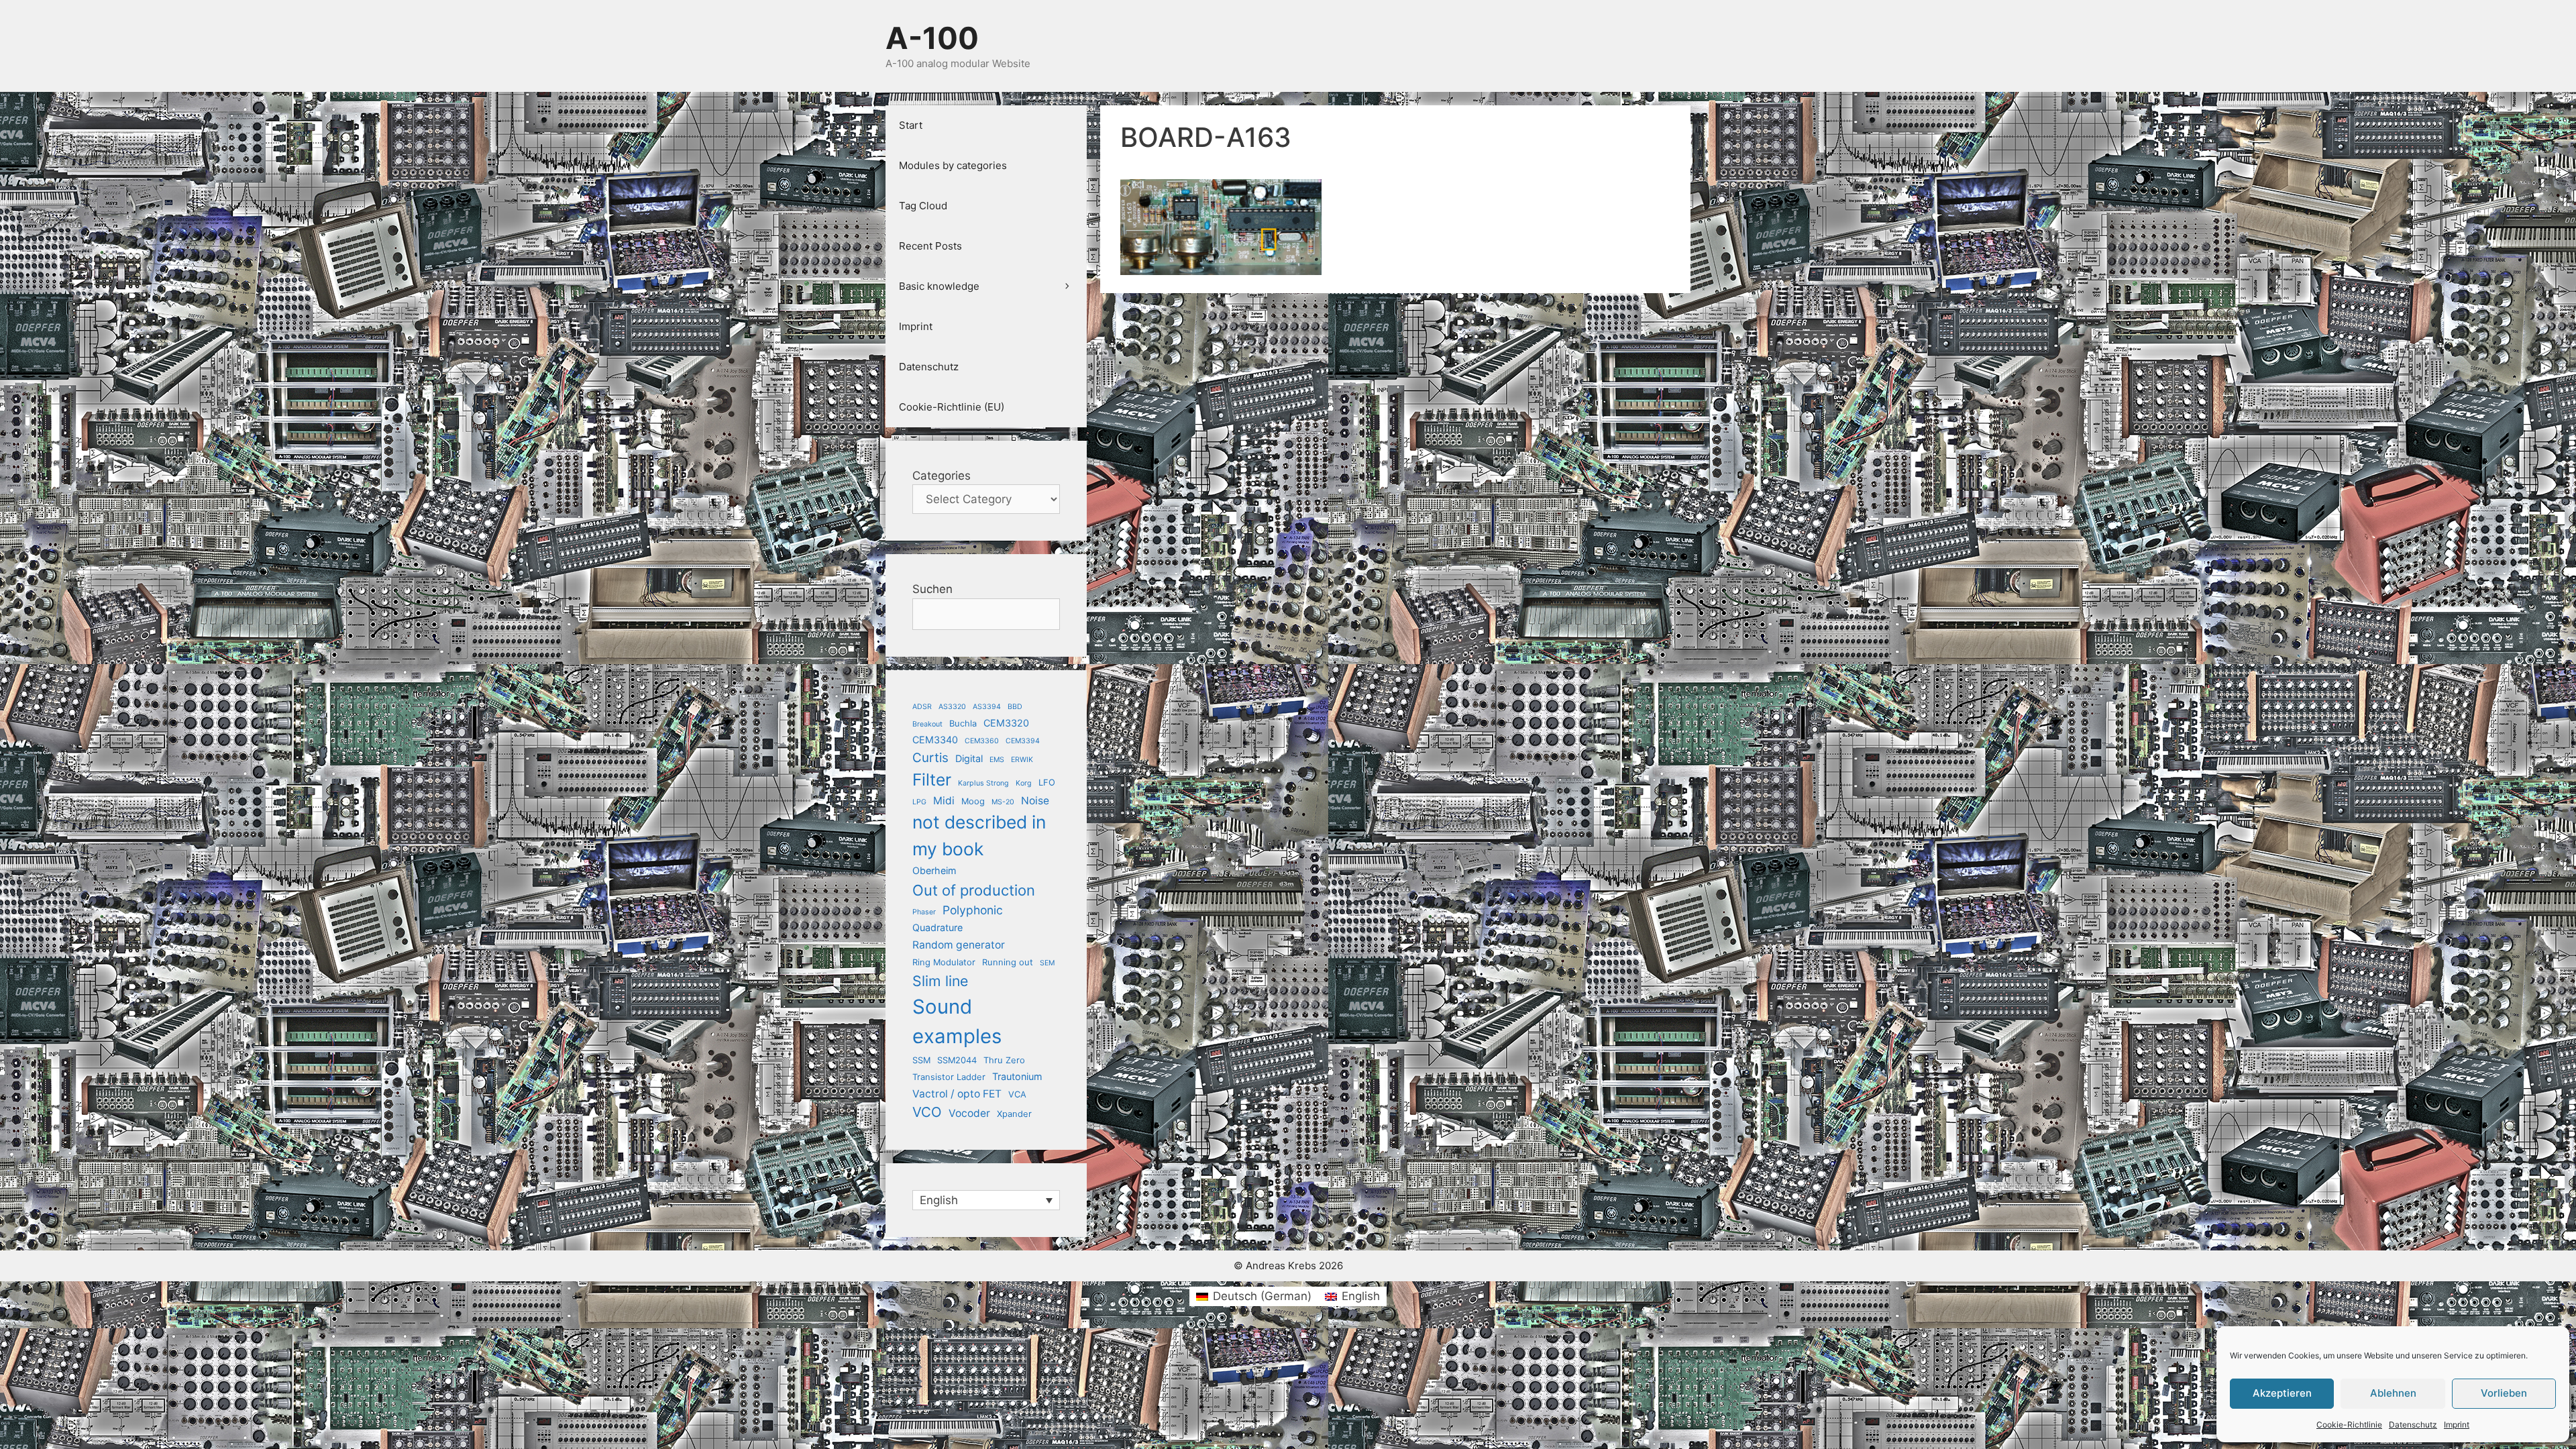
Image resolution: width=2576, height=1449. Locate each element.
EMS (997, 760)
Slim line (940, 981)
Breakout (927, 724)
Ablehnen (2393, 1393)
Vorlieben (2504, 1393)
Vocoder (969, 1113)
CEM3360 (982, 741)
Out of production (974, 890)
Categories (942, 476)
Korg (1024, 783)
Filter (932, 780)
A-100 (932, 38)
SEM (1047, 963)
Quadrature (937, 927)
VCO (927, 1112)
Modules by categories (953, 165)
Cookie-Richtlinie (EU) (952, 407)
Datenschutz (2413, 1425)
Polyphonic (973, 910)
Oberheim (934, 870)
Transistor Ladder (949, 1077)
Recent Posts (930, 246)
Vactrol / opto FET (957, 1094)
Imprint (2457, 1425)
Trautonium (1017, 1076)
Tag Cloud (923, 206)
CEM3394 (1023, 741)
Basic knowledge (939, 286)
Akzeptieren (2282, 1393)
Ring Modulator (944, 962)
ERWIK (1022, 760)
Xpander (1014, 1114)
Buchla (963, 723)
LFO (1047, 782)
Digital (969, 758)
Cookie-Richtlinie (2349, 1425)
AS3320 (952, 707)
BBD (1015, 707)
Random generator (959, 945)
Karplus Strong (983, 783)
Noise (1035, 801)
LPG (919, 802)
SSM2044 (957, 1060)
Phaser (924, 912)
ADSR (922, 707)
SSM (921, 1060)
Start (911, 125)
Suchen (932, 589)
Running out (1008, 962)
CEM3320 (1006, 723)
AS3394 (987, 707)
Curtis (930, 758)
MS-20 (1003, 802)
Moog (973, 801)
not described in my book (979, 835)
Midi (944, 801)
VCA (1017, 1094)
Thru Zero (1004, 1060)
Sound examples (957, 1021)
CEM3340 (935, 740)
